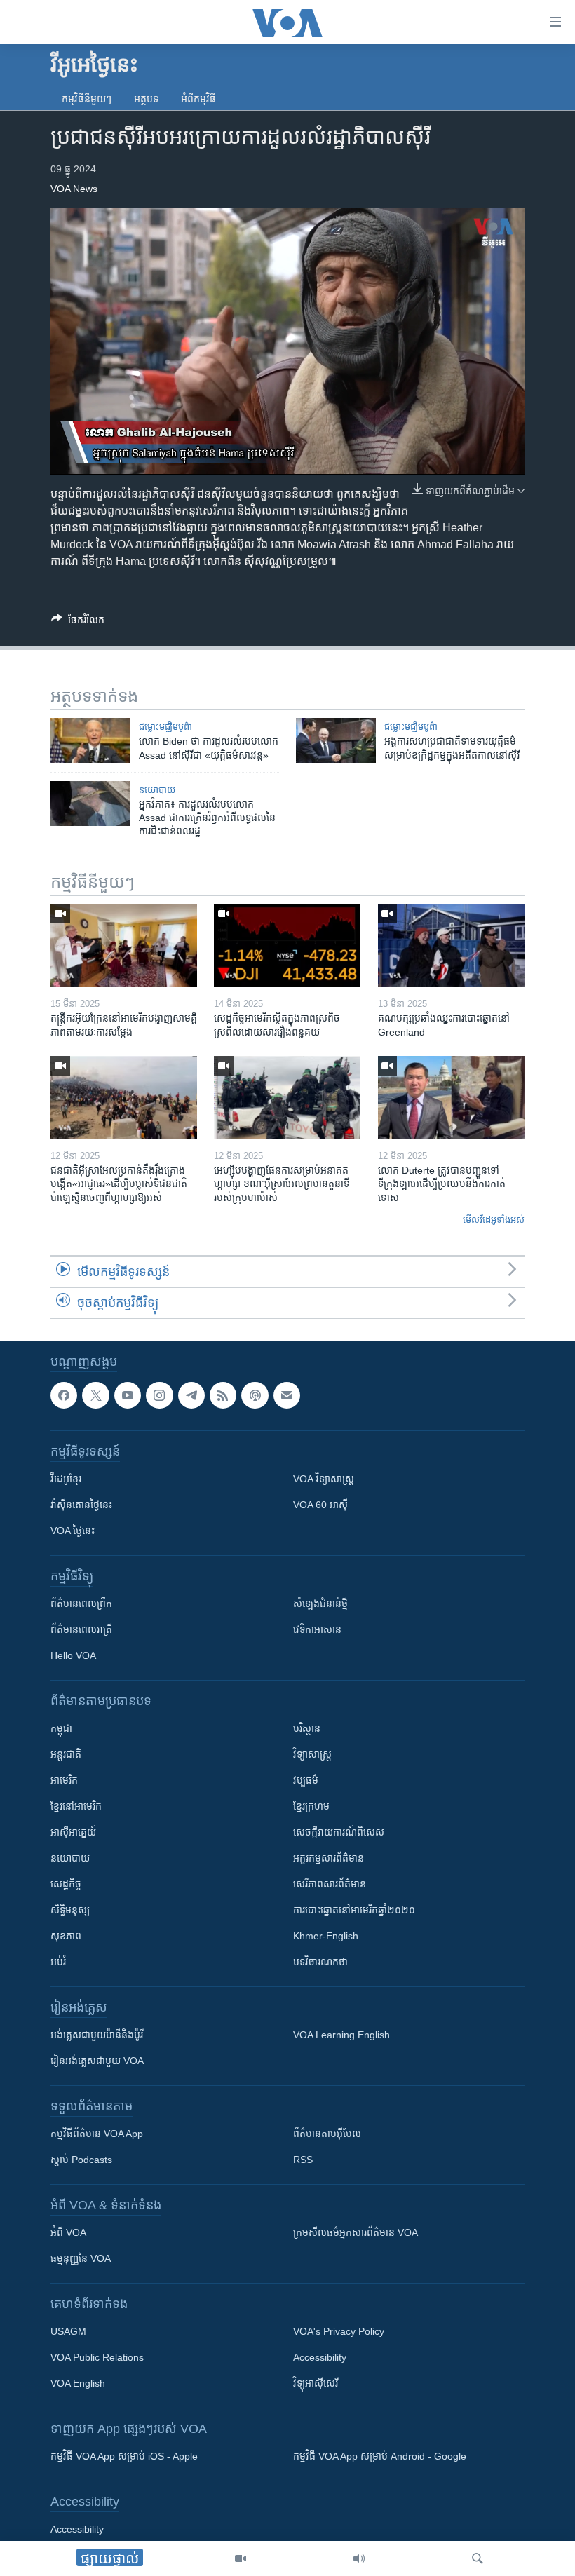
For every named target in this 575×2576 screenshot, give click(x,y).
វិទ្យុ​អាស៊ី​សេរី (316, 2383)
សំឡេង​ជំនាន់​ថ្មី (320, 1604)
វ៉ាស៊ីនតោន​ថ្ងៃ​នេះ (81, 1505)
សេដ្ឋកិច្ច (66, 1884)
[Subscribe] (287, 1395)
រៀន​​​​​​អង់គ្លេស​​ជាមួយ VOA (97, 2061)
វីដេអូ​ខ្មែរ (66, 1479)
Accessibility (320, 2357)
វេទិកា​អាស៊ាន (317, 1629)
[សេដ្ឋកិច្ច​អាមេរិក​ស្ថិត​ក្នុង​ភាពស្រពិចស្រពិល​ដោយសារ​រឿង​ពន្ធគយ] (287, 946)
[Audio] (359, 2558)
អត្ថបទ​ (146, 99)
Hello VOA (73, 1655)
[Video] (241, 2558)
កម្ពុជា (61, 1728)
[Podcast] (255, 1395)
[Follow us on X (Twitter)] (95, 1395)
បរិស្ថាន (307, 1728)
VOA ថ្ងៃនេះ (73, 1531)
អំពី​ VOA (68, 2232)
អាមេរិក (64, 1780)
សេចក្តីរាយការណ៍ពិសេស (339, 1832)
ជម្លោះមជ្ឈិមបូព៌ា (165, 727)
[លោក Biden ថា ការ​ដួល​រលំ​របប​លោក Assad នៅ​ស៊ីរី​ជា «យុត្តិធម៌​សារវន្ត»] (90, 740)
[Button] (78, 622)
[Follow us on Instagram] (159, 1395)
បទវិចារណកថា (320, 1962)
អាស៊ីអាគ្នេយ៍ (73, 1832)
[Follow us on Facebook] (64, 1395)
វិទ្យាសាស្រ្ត (312, 1754)
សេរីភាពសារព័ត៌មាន (330, 1884)
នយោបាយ (157, 790)
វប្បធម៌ (306, 1780)
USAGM (68, 2331)
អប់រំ (58, 1962)
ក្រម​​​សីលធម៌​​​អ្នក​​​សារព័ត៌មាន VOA (356, 2232)
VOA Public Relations (97, 2357)
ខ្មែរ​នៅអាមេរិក (76, 1806)
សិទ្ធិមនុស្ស (70, 1910)
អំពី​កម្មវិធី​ (198, 99)
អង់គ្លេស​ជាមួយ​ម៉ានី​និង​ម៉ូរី (97, 2035)
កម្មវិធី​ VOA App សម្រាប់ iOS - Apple (124, 2456)
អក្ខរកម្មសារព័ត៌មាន (329, 1858)
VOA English (78, 2383)
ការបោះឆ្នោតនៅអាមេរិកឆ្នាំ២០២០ (354, 1910)
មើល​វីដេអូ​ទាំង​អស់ (494, 1220)
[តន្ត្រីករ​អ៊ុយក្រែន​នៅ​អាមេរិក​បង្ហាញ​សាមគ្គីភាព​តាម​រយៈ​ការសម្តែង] (124, 946)
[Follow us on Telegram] (191, 1395)
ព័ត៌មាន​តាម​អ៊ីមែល (327, 2134)
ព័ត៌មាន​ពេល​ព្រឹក (81, 1604)
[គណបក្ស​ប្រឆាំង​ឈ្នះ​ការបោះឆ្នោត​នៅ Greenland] (451, 946)
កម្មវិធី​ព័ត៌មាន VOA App (97, 2134)
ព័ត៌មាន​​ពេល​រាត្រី (81, 1629)
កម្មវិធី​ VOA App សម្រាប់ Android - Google (380, 2456)
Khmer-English (326, 1936)
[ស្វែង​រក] (478, 2558)
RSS (303, 2160)
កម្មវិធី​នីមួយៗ (87, 99)
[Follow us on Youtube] (128, 1395)
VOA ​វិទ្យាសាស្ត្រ (324, 1479)
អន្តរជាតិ (66, 1754)
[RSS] (223, 1395)
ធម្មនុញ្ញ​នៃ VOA (81, 2258)
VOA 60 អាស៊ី (320, 1505)
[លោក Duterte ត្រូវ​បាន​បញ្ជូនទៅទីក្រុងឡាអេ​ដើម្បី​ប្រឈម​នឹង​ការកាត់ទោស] (451, 1097)
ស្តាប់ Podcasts (81, 2160)
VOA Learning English (341, 2035)
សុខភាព (66, 1936)
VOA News (74, 189)
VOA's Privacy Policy (339, 2331)
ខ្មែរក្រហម (311, 1806)
